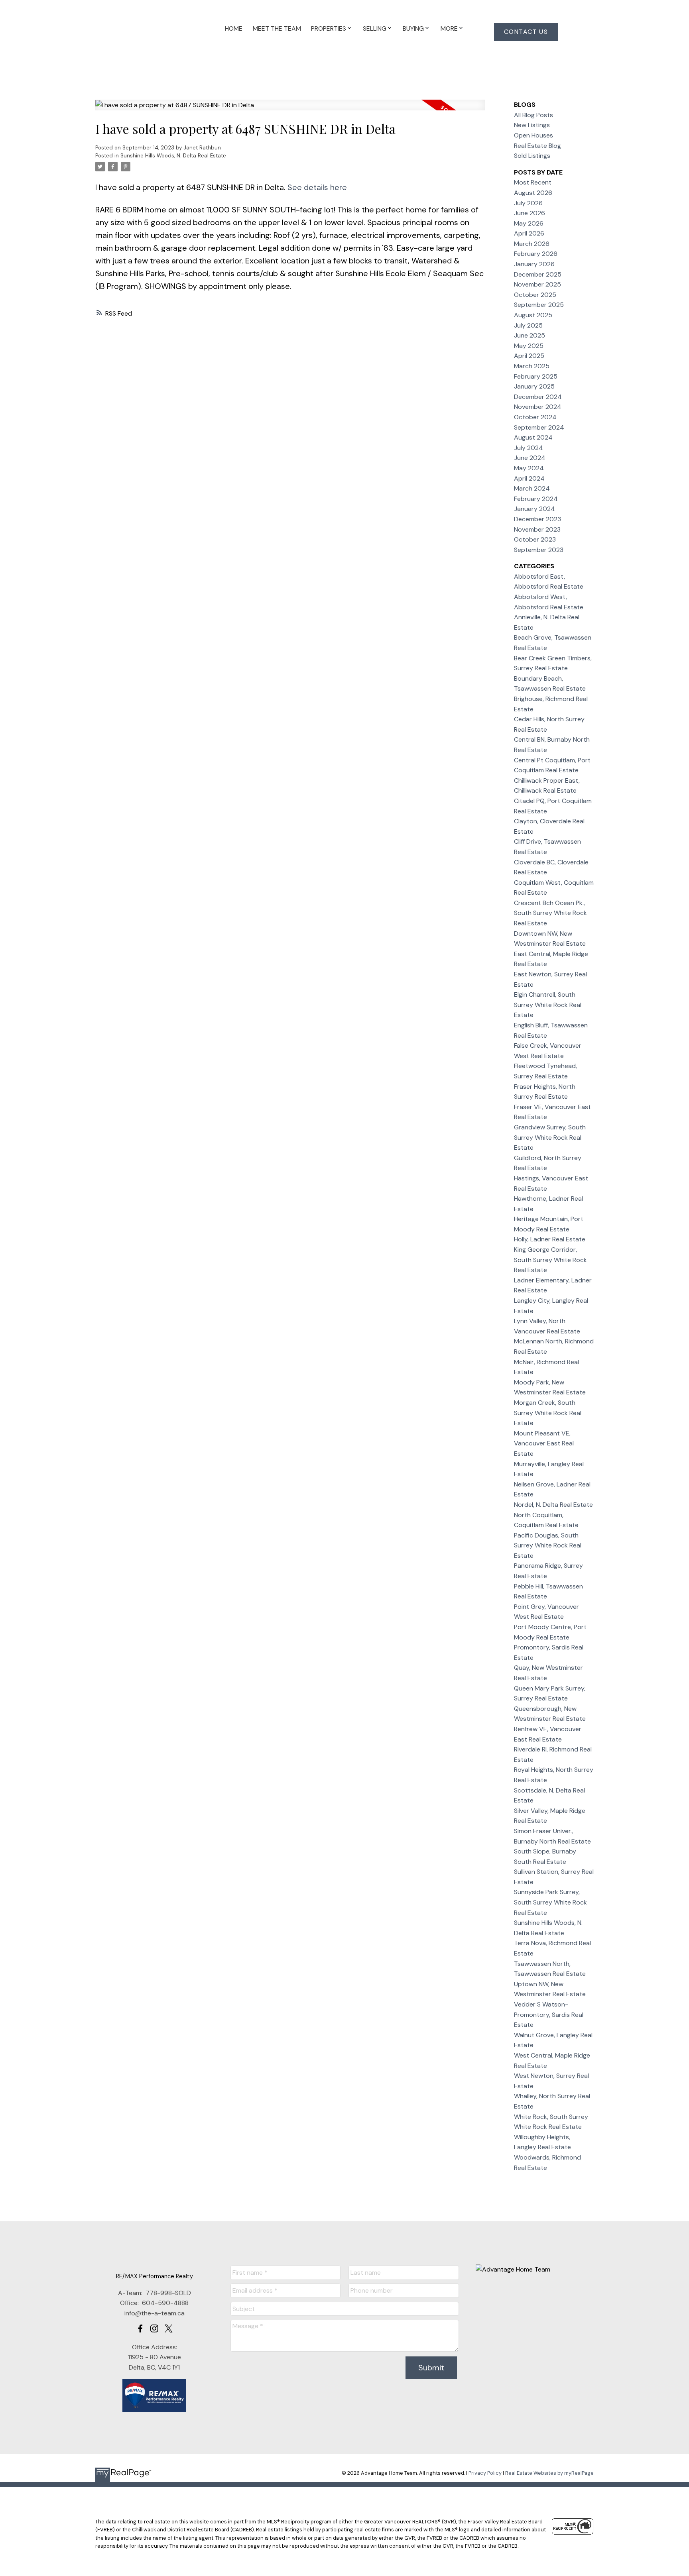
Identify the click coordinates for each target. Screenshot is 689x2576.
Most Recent (533, 182)
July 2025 (528, 325)
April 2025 (529, 356)
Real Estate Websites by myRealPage (549, 2473)
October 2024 (535, 417)
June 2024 (530, 458)
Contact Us (526, 32)
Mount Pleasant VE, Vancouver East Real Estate (544, 1443)
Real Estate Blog (537, 146)
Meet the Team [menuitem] (277, 28)
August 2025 (533, 315)
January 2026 (534, 264)
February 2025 (536, 376)
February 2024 (536, 499)
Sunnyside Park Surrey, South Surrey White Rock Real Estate (550, 1902)
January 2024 (534, 509)
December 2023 (537, 519)
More (449, 28)
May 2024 (529, 468)
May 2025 (529, 346)
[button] (526, 32)
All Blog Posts (533, 115)
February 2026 (536, 254)
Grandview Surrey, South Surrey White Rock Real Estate (550, 1137)
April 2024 (529, 478)
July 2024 (529, 448)
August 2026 (533, 193)
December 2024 (538, 397)
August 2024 (533, 437)
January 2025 (534, 386)
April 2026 (529, 233)
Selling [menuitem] (375, 28)
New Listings (532, 125)
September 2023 (539, 550)
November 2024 (538, 407)
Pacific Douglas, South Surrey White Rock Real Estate (548, 1545)
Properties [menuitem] (329, 28)
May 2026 (529, 223)
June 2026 (530, 213)
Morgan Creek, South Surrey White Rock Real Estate (548, 1413)
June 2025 (530, 335)
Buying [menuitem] (413, 28)
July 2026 (528, 203)
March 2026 (532, 244)
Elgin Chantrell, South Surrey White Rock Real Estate (548, 1005)
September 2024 (539, 427)
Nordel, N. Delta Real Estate (553, 1505)
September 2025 (539, 305)
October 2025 (535, 295)
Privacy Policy (485, 2473)
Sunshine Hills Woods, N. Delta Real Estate (173, 156)
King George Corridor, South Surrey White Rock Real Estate (550, 1260)
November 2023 (537, 529)
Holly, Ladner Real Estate (550, 1239)
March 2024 (532, 488)
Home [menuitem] (234, 28)
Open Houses (533, 135)
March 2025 (532, 366)
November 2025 (537, 284)
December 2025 (538, 274)
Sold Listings (532, 156)
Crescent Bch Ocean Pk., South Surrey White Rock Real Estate (550, 913)
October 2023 (535, 539)
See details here (317, 187)
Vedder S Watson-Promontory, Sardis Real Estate (549, 2014)
